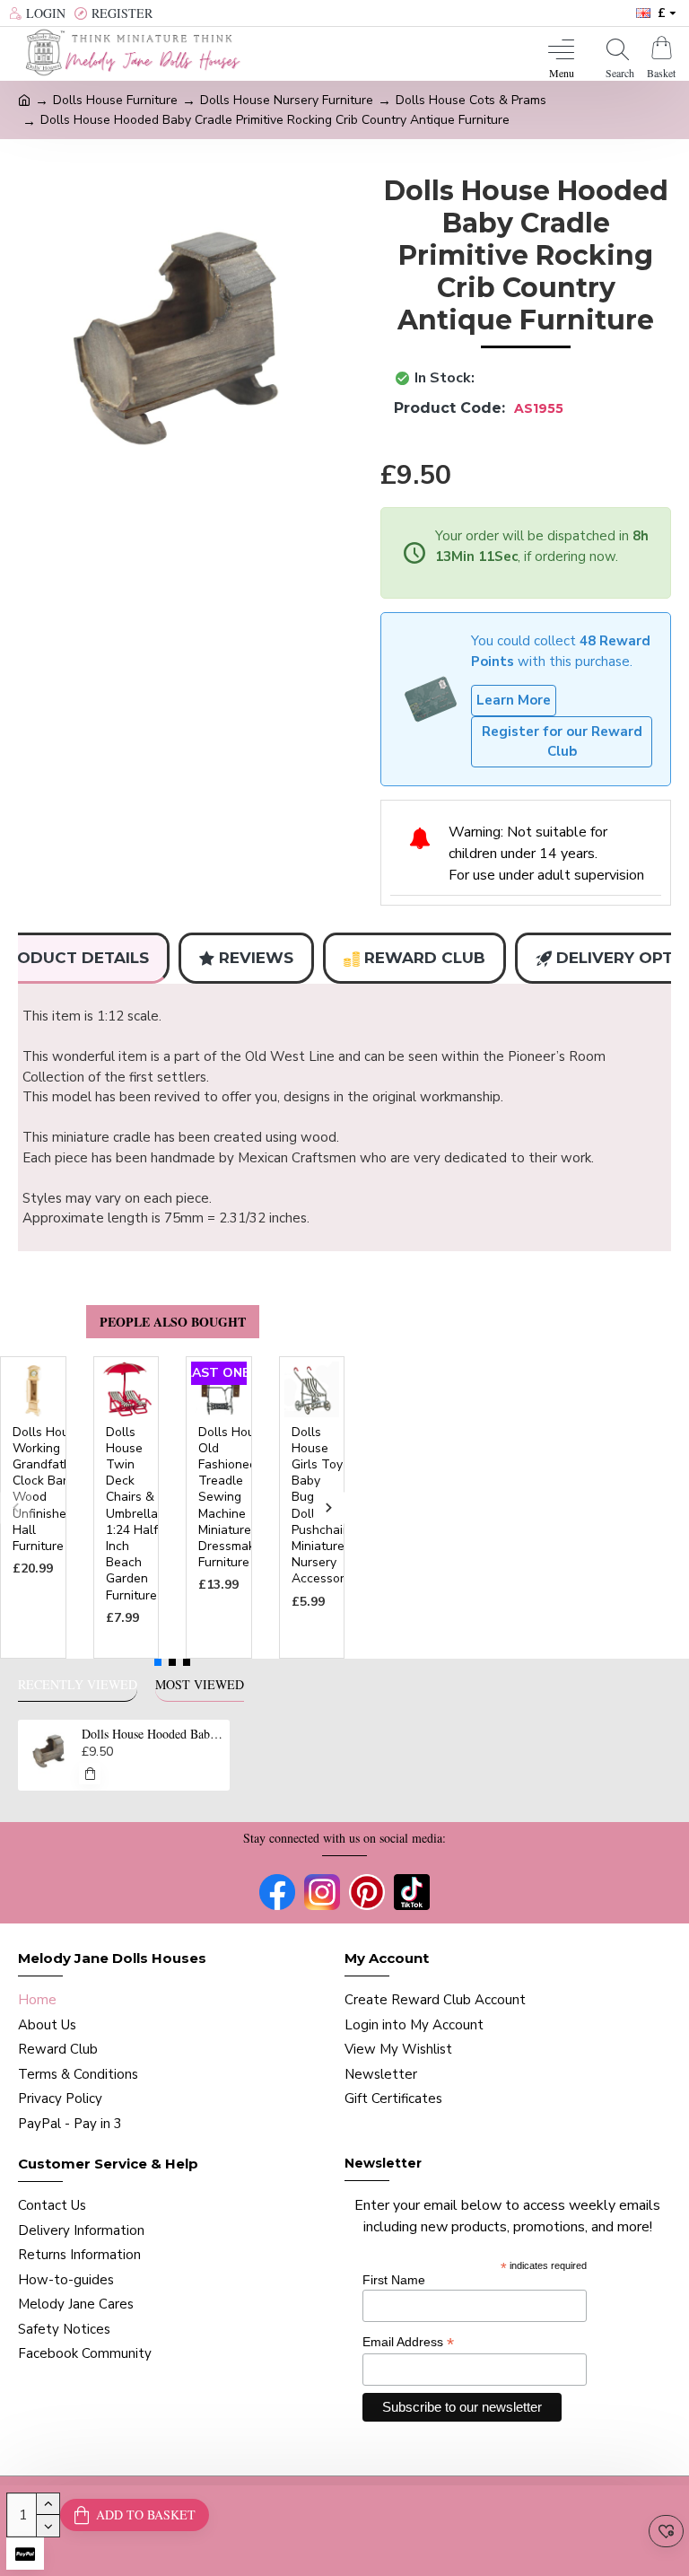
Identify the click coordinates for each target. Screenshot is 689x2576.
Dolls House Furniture (115, 100)
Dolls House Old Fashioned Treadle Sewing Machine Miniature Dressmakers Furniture (235, 1498)
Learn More (514, 700)
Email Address (408, 2342)
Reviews (256, 958)
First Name (394, 2280)
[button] (16, 1507)
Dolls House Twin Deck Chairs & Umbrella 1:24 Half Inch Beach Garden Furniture (132, 1514)
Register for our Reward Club (562, 742)
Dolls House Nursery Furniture (287, 100)
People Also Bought (173, 1322)
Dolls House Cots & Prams (471, 100)
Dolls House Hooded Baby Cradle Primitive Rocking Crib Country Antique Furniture (153, 1734)
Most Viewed (200, 1685)
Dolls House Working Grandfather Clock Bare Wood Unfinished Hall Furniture (48, 1490)
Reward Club (425, 958)
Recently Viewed (78, 1685)
